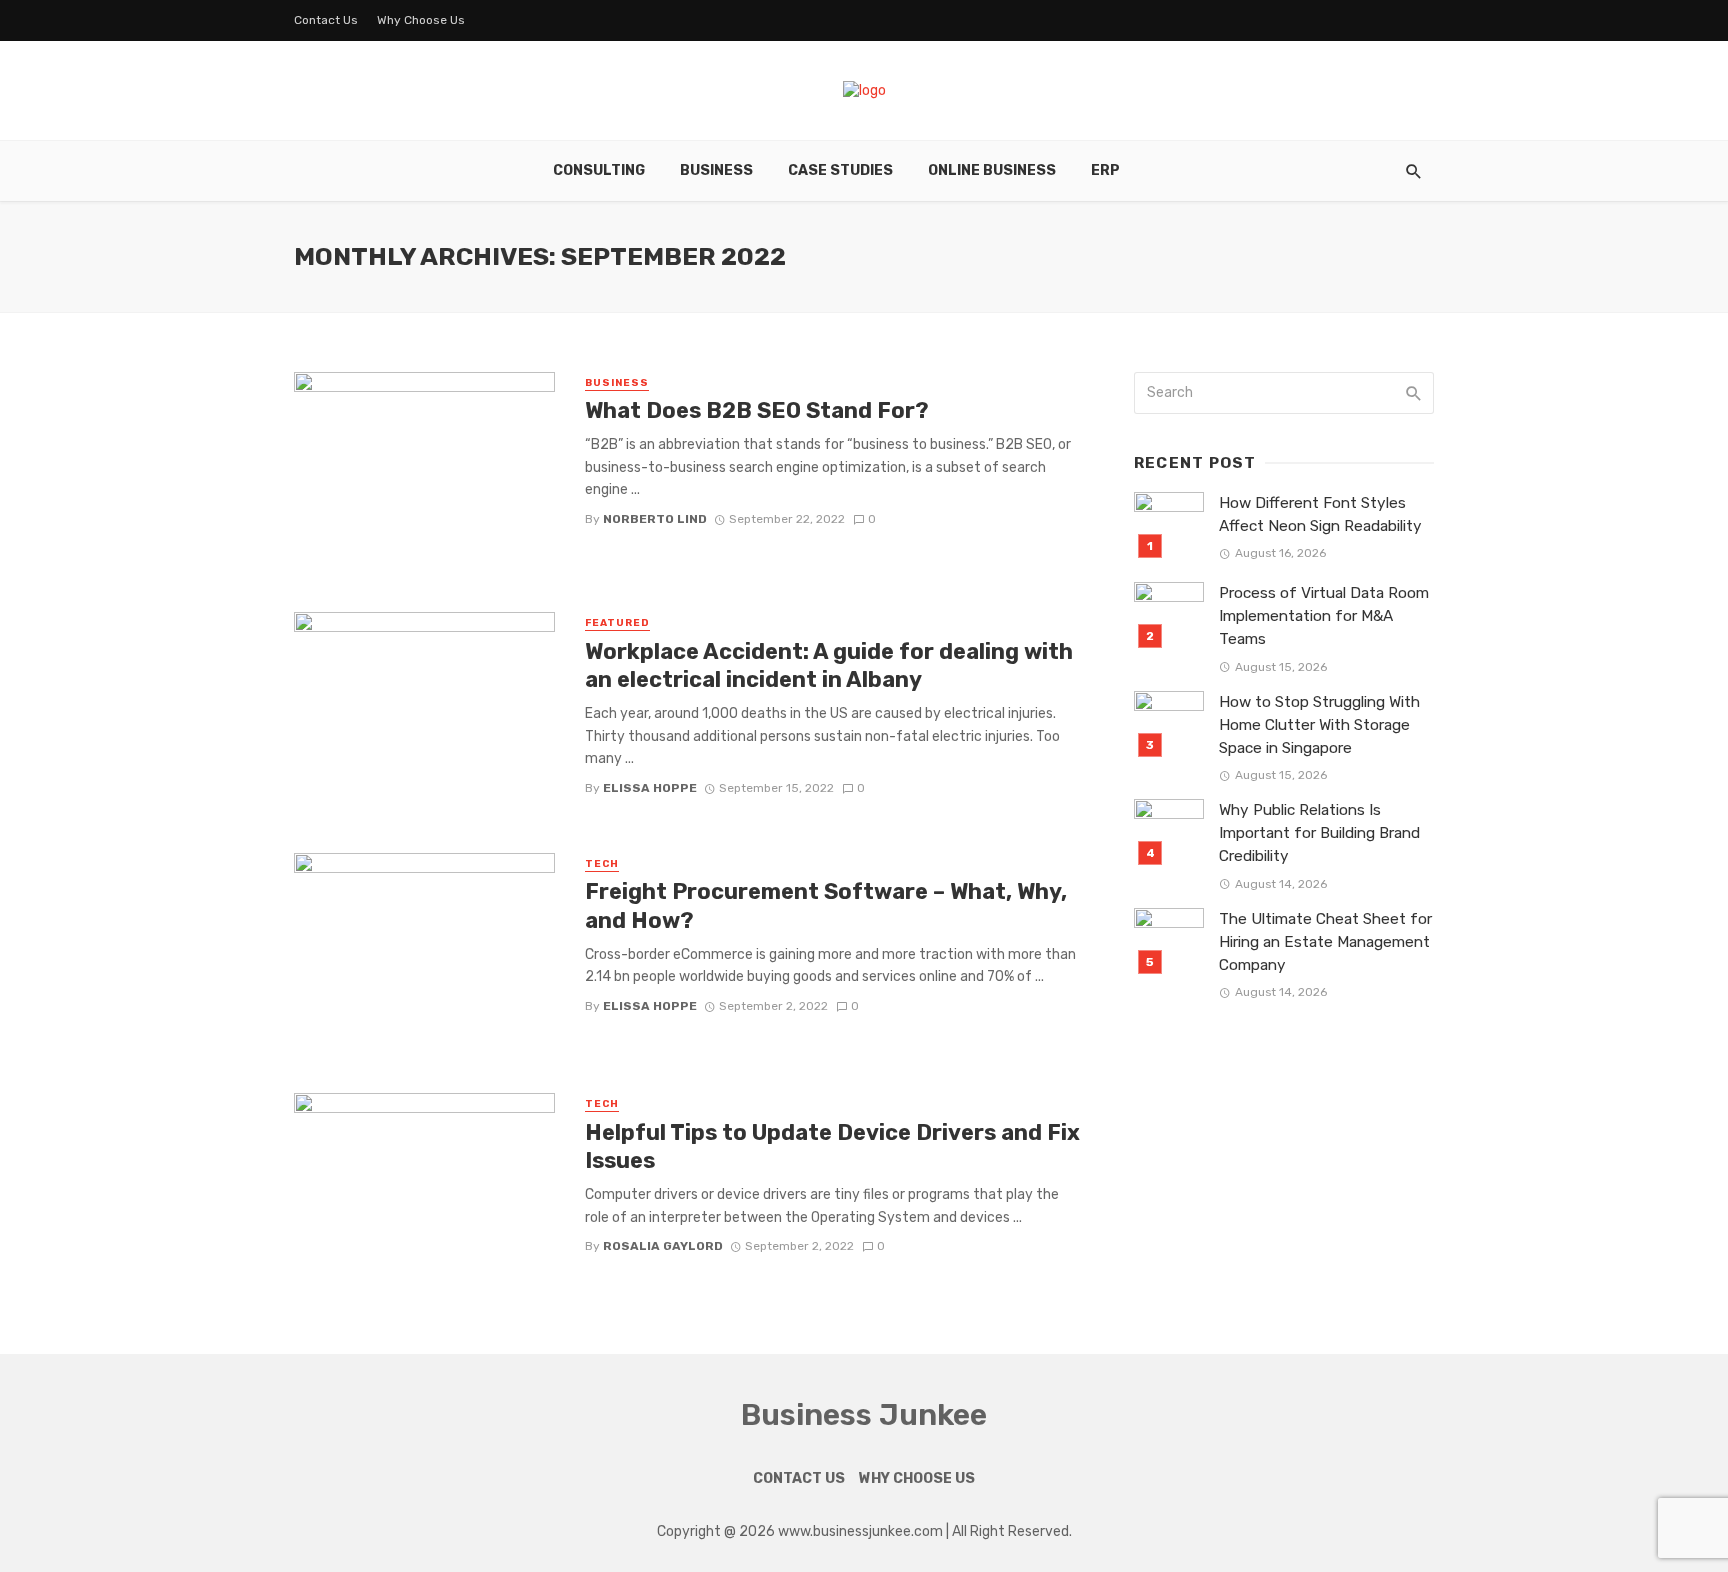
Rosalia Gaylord (663, 1246)
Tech (602, 864)
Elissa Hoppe (650, 788)
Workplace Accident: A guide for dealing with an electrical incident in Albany (829, 665)
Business (716, 170)
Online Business (992, 170)
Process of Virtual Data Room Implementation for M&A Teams (1324, 616)
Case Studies (840, 170)
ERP (1105, 170)
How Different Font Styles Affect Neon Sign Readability (1320, 514)
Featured (617, 623)
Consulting (599, 170)
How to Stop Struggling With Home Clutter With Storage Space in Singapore (1319, 725)
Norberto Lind (655, 519)
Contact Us (326, 20)
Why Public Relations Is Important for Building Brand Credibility (1319, 833)
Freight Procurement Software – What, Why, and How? (826, 905)
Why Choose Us (421, 20)
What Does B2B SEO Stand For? (757, 410)
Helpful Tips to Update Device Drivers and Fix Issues (832, 1146)
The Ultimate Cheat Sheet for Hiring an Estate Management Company (1325, 942)
